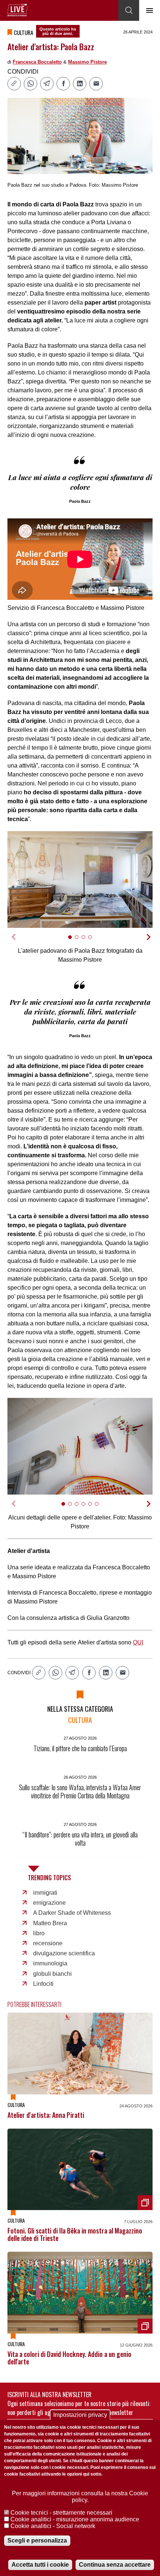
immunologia (50, 1963)
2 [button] (80, 941)
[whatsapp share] (31, 84)
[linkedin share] (80, 84)
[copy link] (14, 84)
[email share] (96, 84)
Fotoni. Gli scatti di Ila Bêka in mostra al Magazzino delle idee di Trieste (75, 2234)
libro (39, 1933)
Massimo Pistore (87, 62)
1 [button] (73, 941)
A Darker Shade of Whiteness (72, 1913)
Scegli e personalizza (37, 2540)
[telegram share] (47, 84)
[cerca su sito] (129, 10)
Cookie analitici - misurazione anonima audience (75, 2519)
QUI (138, 1642)
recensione (48, 1943)
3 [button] (87, 941)
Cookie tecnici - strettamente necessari (61, 2513)
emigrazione (49, 1903)
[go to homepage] (17, 10)
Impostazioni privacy (80, 2415)
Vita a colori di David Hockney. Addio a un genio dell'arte (69, 2358)
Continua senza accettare (115, 2565)
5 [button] (93, 1508)
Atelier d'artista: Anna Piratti (46, 2115)
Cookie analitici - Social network (53, 2526)
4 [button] (93, 941)
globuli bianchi (52, 1974)
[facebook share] (63, 84)
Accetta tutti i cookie (40, 2565)
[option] (80, 879)
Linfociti (43, 1984)
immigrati (45, 1893)
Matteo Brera (50, 1923)
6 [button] (100, 1508)
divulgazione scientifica (64, 1953)
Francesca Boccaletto (37, 62)
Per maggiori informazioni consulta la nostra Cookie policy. (80, 2497)
